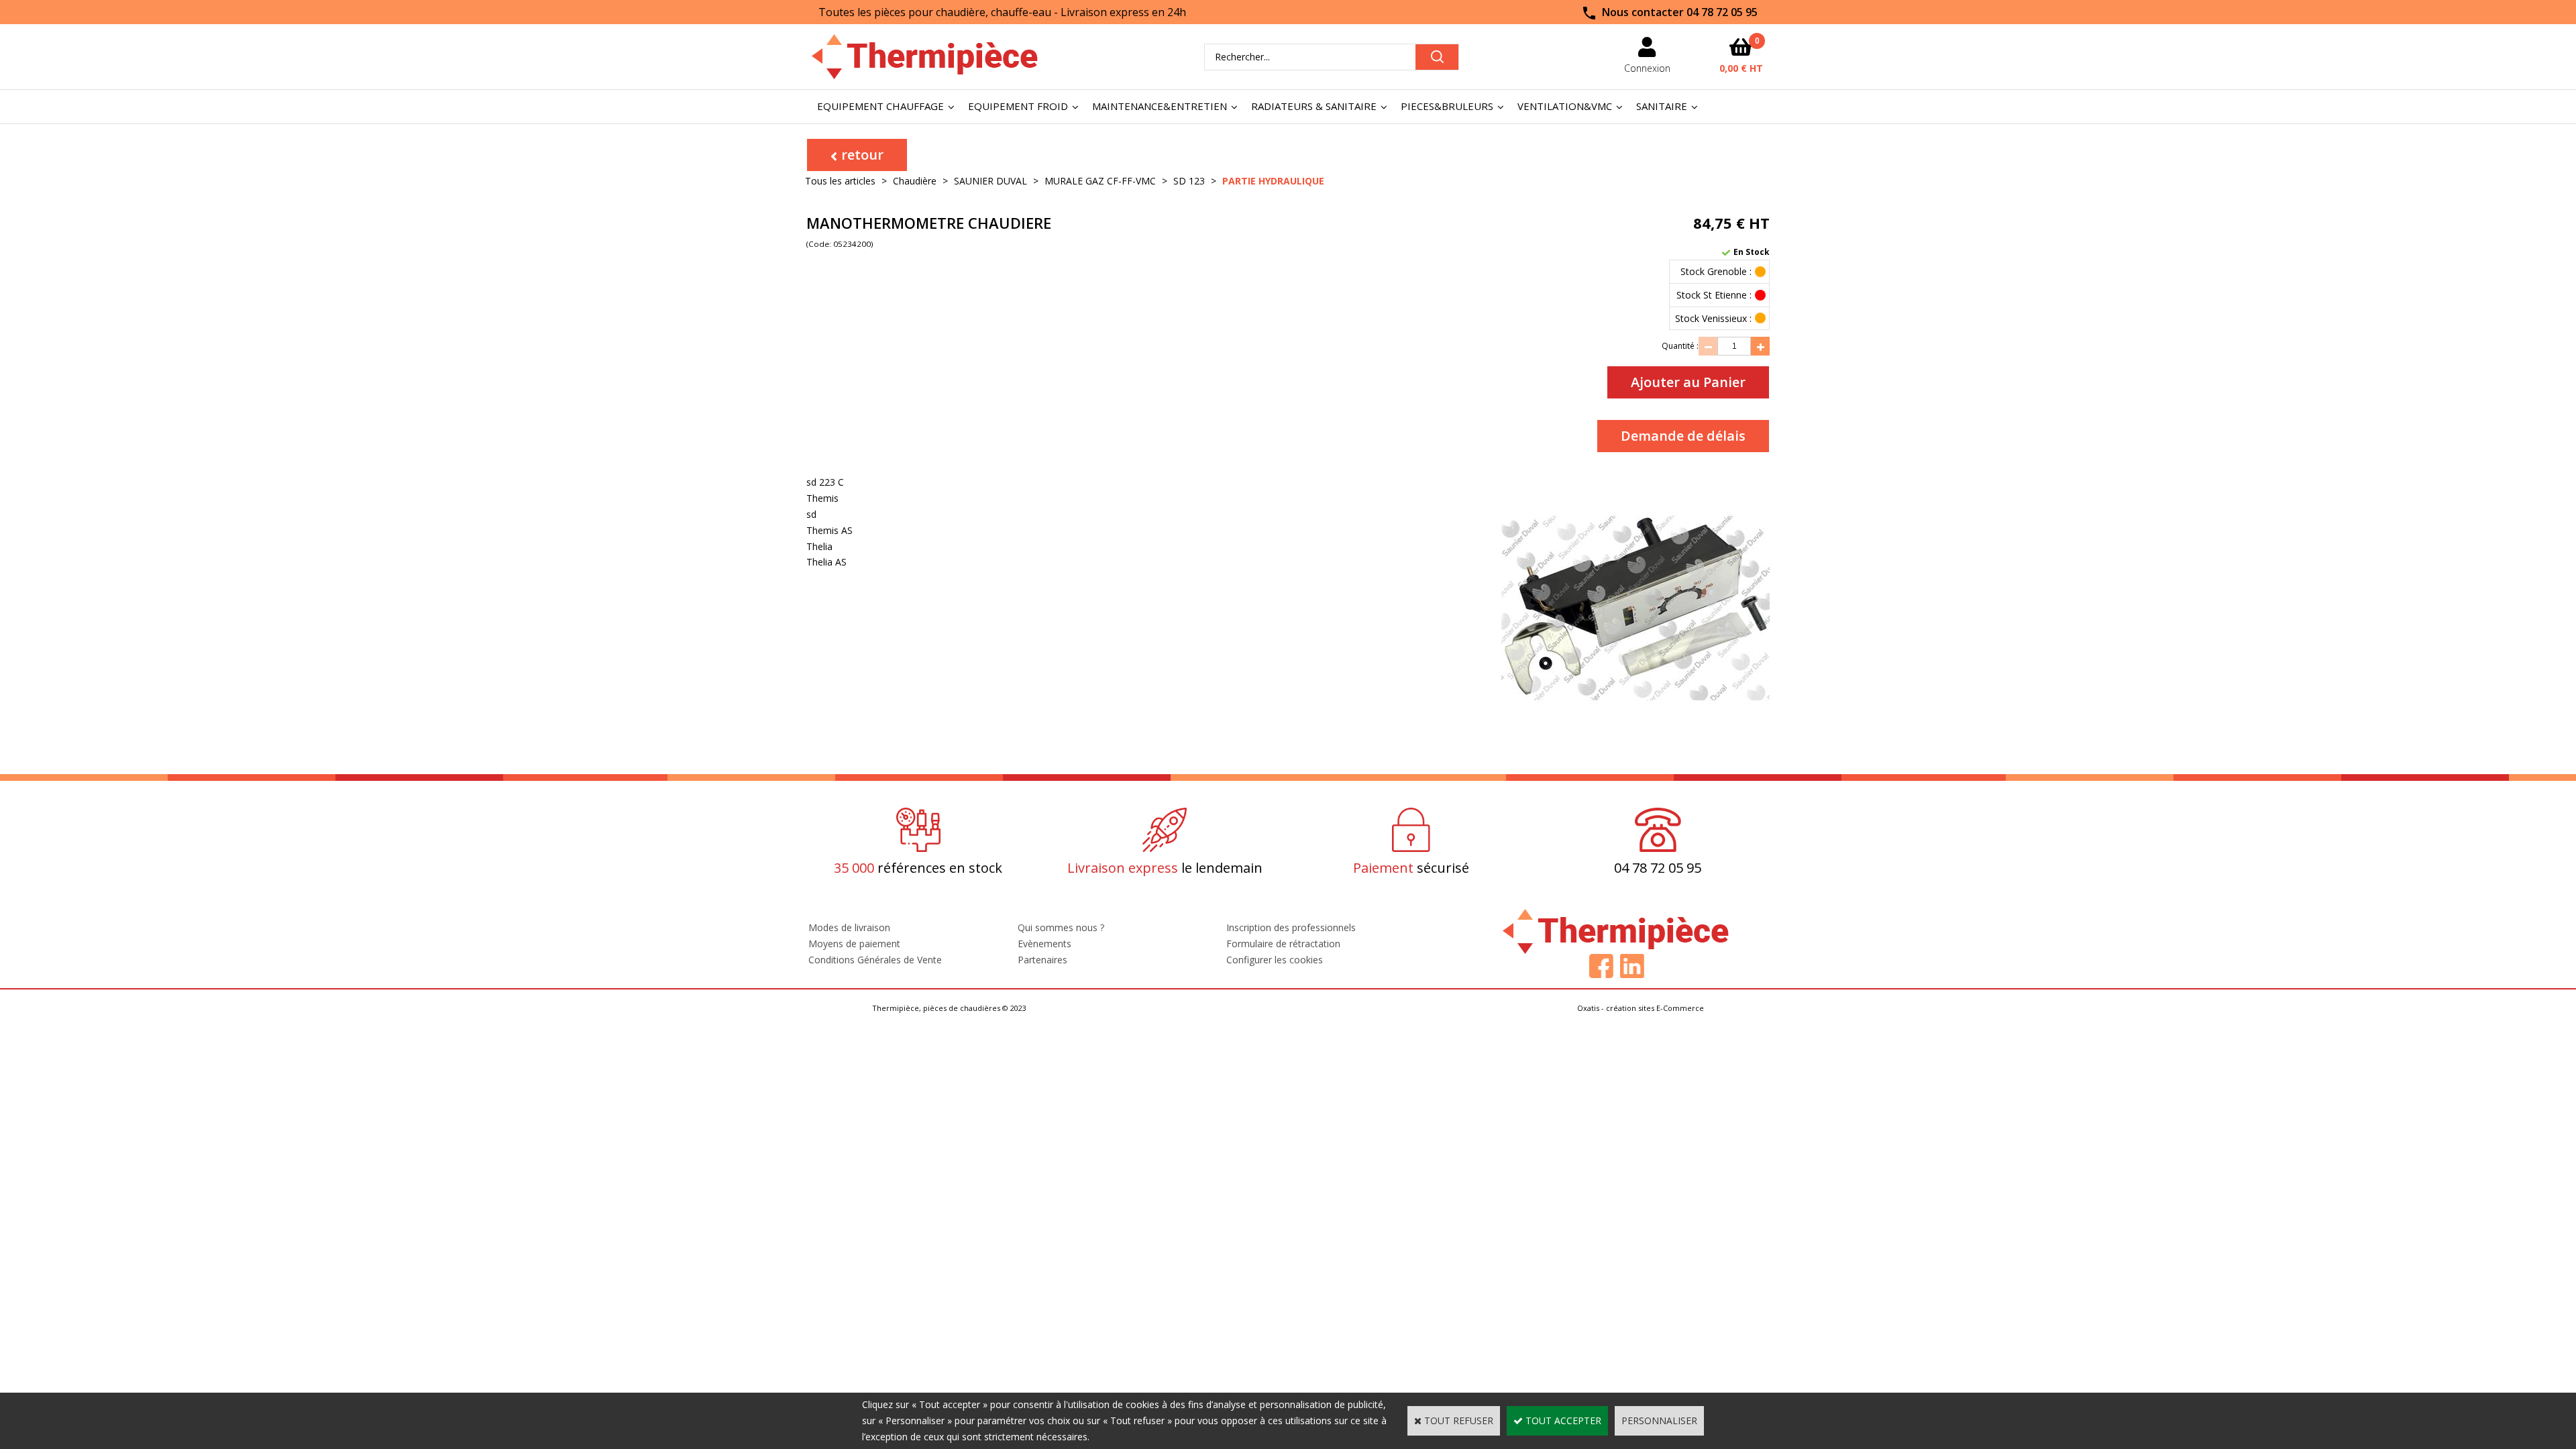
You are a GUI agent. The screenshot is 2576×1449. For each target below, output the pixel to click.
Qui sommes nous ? (1061, 927)
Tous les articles (840, 181)
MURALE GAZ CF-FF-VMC (1100, 181)
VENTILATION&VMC (1565, 106)
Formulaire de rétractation (1283, 944)
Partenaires (1042, 960)
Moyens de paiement (854, 944)
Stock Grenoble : (1716, 271)
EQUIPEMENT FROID (1018, 106)
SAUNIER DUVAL (990, 181)
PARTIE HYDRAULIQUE (1273, 181)
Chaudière (915, 181)
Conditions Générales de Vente (875, 960)
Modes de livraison (849, 927)
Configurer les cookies (1275, 960)
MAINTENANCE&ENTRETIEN (1160, 106)
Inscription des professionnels (1291, 927)
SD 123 (1189, 181)
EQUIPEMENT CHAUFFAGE (880, 106)
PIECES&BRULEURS (1447, 106)
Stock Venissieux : (1713, 318)
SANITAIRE (1662, 106)
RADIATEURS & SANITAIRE (1314, 106)
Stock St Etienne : (1714, 295)
